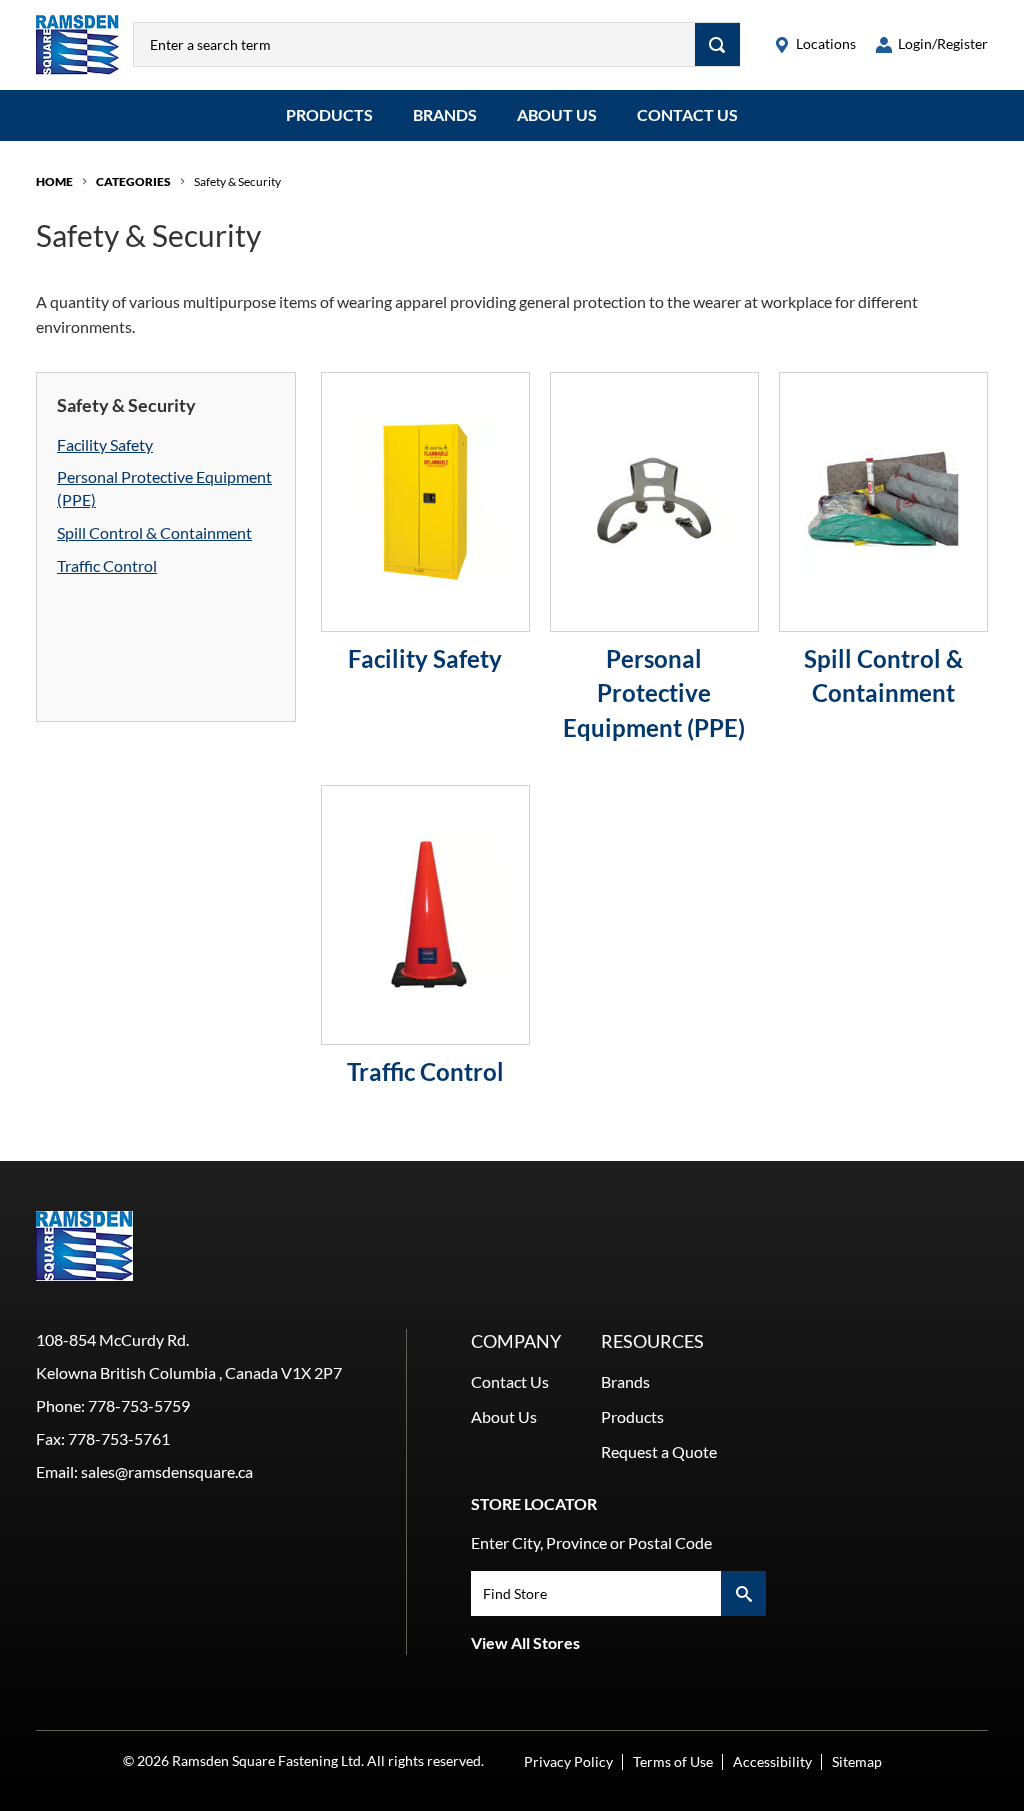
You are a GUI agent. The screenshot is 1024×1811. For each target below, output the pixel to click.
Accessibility (772, 1761)
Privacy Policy (568, 1761)
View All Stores (525, 1642)
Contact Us (687, 114)
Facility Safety (105, 444)
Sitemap (857, 1761)
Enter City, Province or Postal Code (591, 1542)
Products (329, 114)
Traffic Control (107, 565)
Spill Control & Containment (154, 532)
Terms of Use (673, 1761)
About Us (557, 114)
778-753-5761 (119, 1438)
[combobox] (414, 44)
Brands (445, 114)
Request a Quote (659, 1451)
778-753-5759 (139, 1405)
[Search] (717, 44)
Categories (133, 181)
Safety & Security (237, 181)
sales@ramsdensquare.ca (167, 1471)
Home (54, 181)
